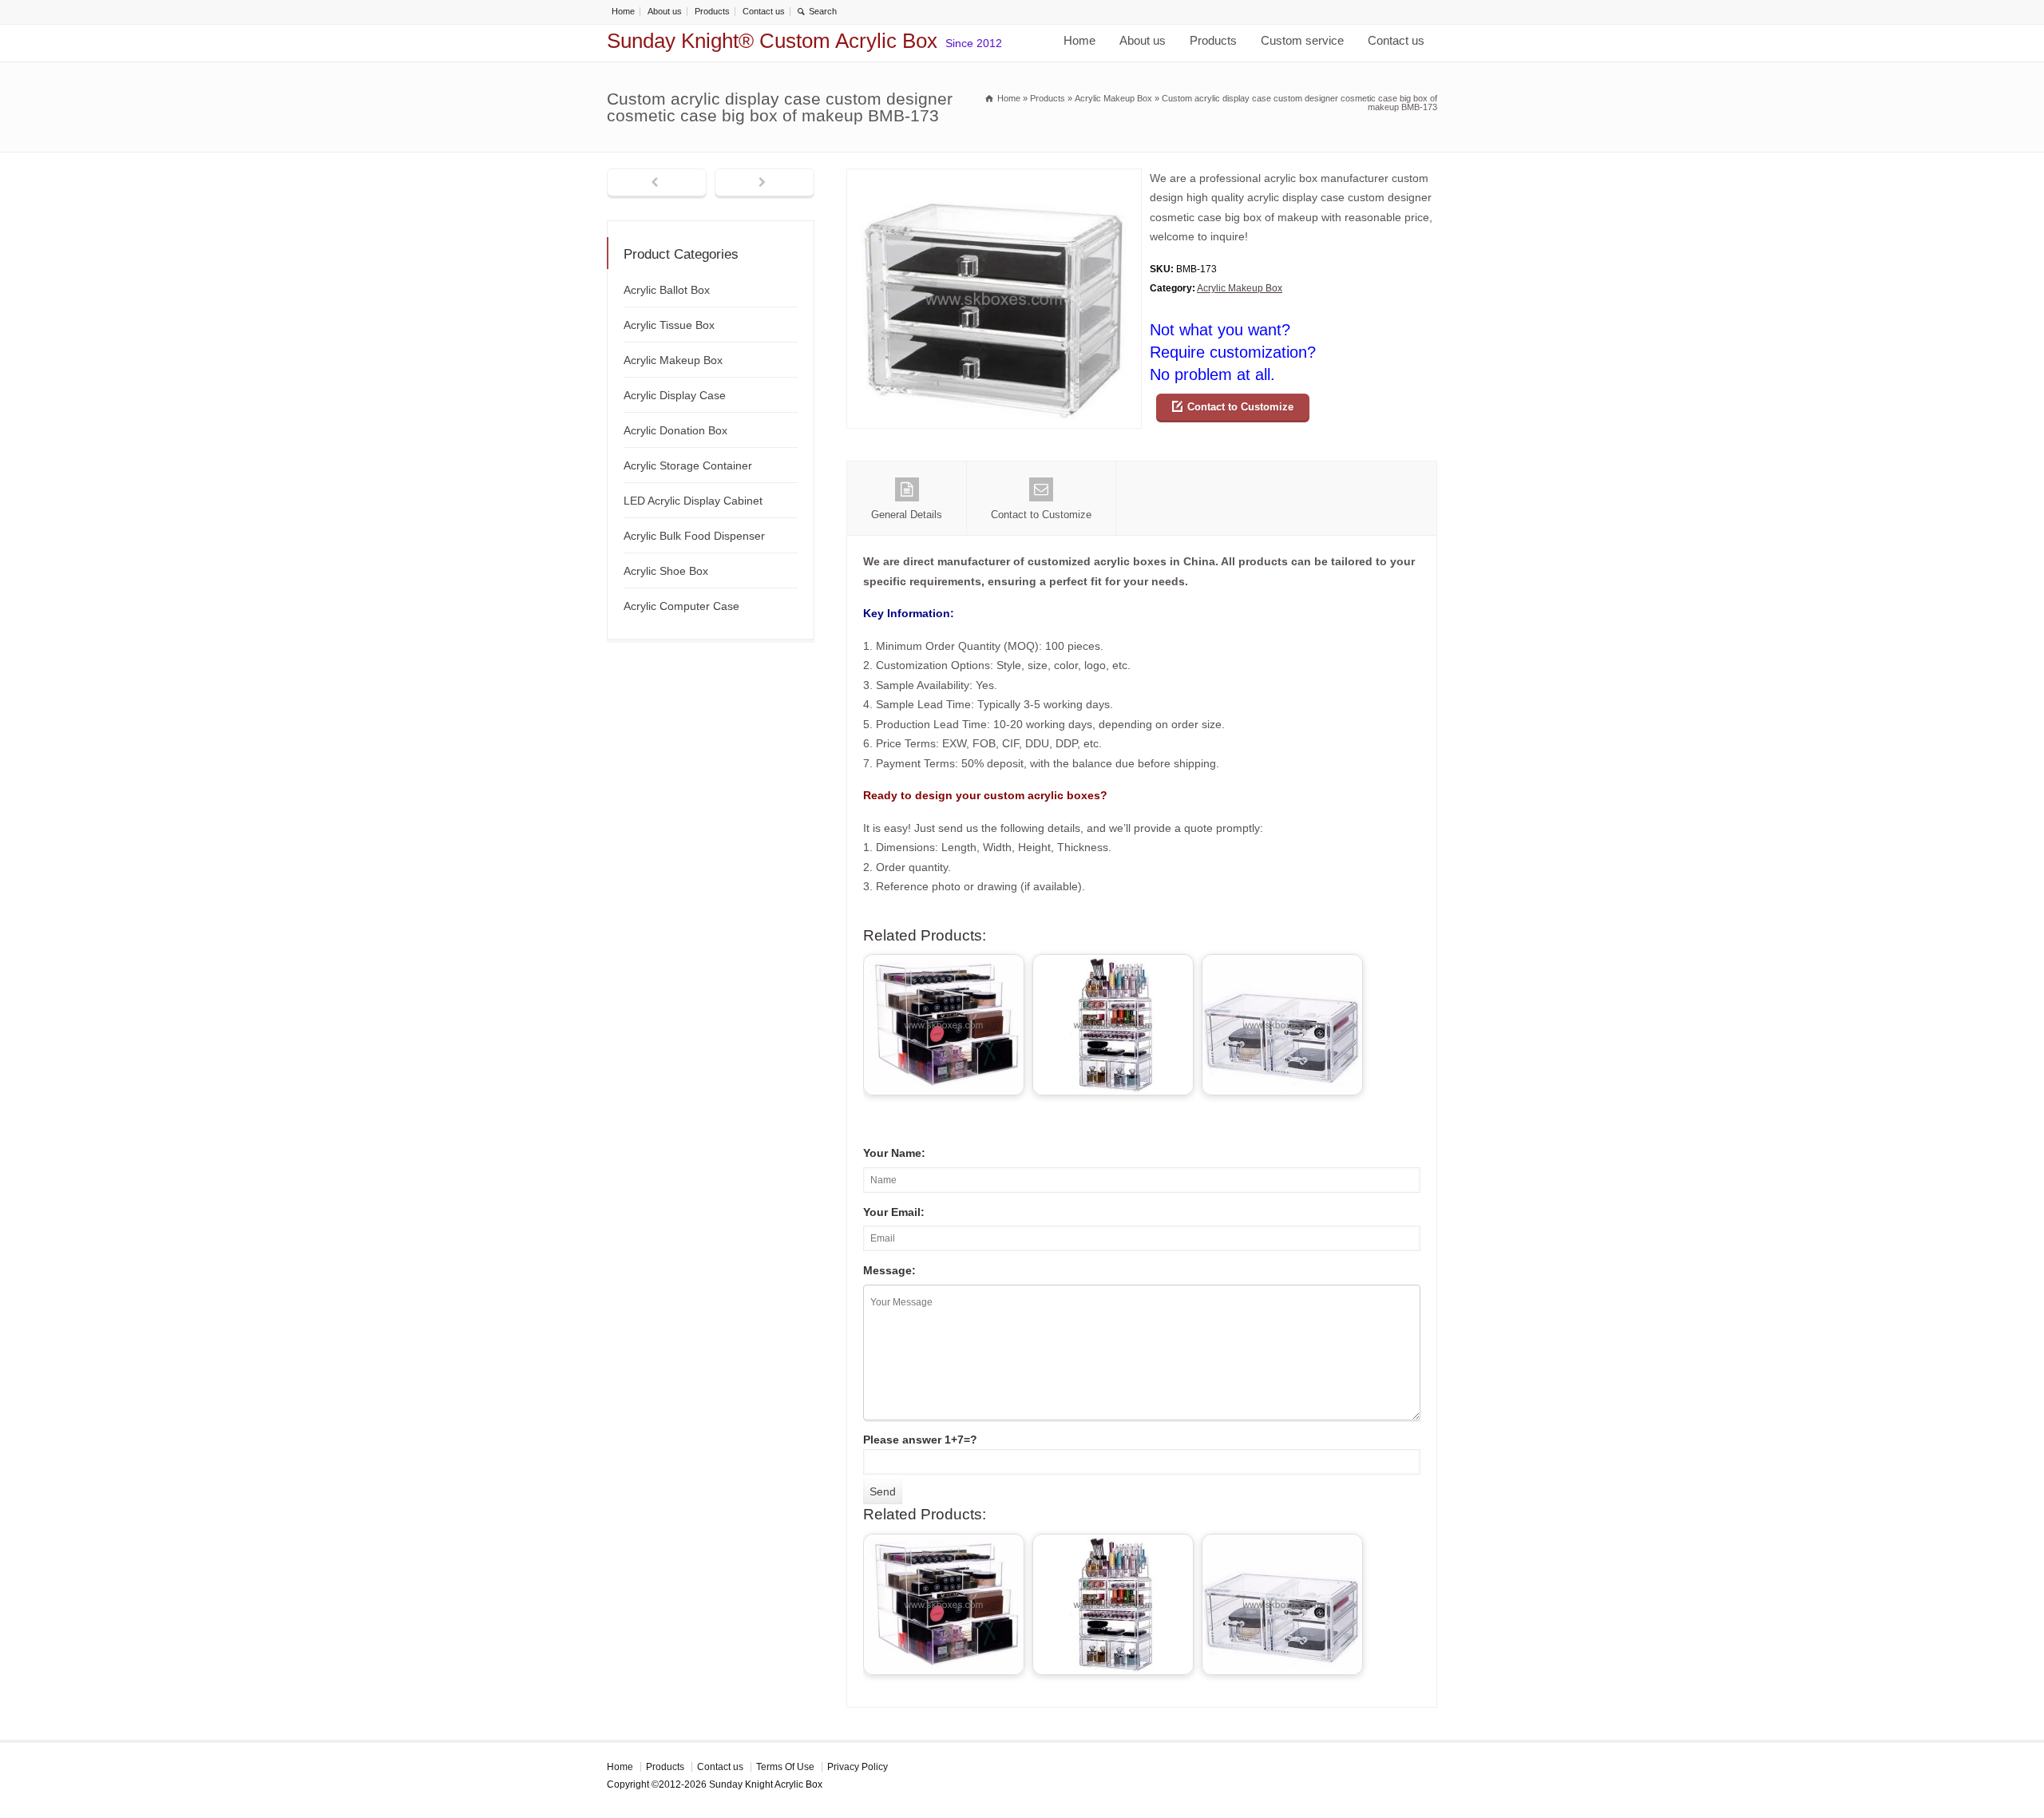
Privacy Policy (858, 1767)
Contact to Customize (1240, 407)
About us (665, 11)
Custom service (1302, 40)
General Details (907, 515)
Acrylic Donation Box (675, 430)
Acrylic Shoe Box (666, 571)
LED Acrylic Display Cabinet (693, 501)
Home (623, 11)
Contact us (764, 11)
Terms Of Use (785, 1767)
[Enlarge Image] (994, 178)
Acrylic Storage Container (688, 465)
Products (712, 11)
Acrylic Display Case (675, 395)
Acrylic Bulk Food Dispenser (694, 536)
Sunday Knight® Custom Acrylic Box (772, 41)
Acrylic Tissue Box (669, 325)
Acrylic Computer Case (681, 606)
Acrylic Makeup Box (1240, 288)
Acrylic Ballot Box (667, 290)
